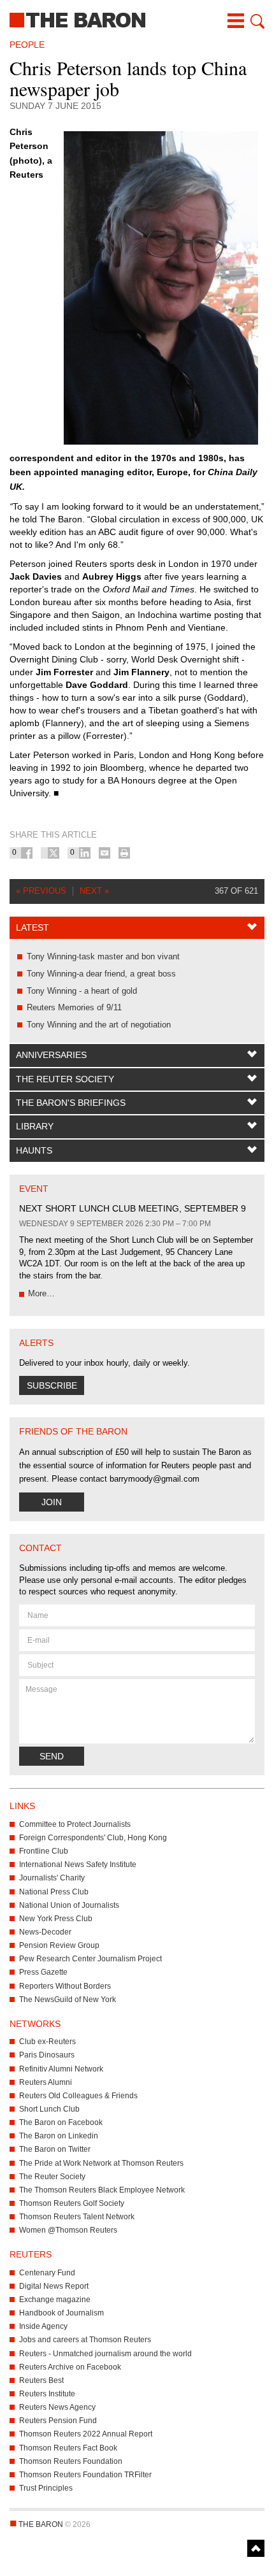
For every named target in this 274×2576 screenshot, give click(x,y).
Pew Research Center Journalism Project (90, 1959)
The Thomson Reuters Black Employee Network (102, 2190)
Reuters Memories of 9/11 (74, 1007)
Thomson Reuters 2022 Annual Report (86, 2434)
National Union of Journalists (69, 1905)
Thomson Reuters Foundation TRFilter (85, 2475)
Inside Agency (43, 2326)
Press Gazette (43, 1972)
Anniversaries (51, 1055)
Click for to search (256, 21)
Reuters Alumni (46, 2082)
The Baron (137, 19)
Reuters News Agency (57, 2407)
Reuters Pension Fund (58, 2421)
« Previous (41, 891)
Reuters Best (41, 2380)
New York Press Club (56, 1919)
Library (35, 1126)
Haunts (34, 1150)
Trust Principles (46, 2488)
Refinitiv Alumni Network (61, 2069)
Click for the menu (236, 21)
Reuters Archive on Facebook (70, 2367)
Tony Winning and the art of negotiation (99, 1025)
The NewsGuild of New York (68, 2000)
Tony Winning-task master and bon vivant (103, 956)
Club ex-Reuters (47, 2042)
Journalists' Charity (52, 1878)
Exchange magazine (55, 2300)
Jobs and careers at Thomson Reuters (85, 2340)
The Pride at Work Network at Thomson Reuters (101, 2163)
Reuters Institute (47, 2394)
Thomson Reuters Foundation (71, 2461)
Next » (94, 891)
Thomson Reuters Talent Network (77, 2217)
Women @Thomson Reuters (68, 2230)
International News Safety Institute (78, 1864)
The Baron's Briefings (71, 1103)
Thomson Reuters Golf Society (72, 2203)
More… (41, 1293)
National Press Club (54, 1892)
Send (52, 1756)
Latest (32, 927)
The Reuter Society (65, 1079)
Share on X (54, 853)
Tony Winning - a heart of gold (82, 991)
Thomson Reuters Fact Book (68, 2448)
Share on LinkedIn (85, 853)
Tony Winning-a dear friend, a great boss (101, 974)
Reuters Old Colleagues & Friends (78, 2096)
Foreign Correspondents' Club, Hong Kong (93, 1838)
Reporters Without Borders (65, 1986)
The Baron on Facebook (61, 2122)
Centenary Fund (47, 2273)
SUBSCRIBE (52, 1385)
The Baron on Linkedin (59, 2136)
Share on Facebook (27, 853)
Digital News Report (54, 2286)
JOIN (52, 1502)
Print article (124, 853)
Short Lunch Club (49, 2109)
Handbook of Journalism (61, 2313)
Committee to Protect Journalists (75, 1824)
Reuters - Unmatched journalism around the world (105, 2354)
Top (256, 2548)
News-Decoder (45, 1932)
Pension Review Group (59, 1945)
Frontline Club (44, 1851)
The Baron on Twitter (55, 2149)
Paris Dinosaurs (47, 2055)
